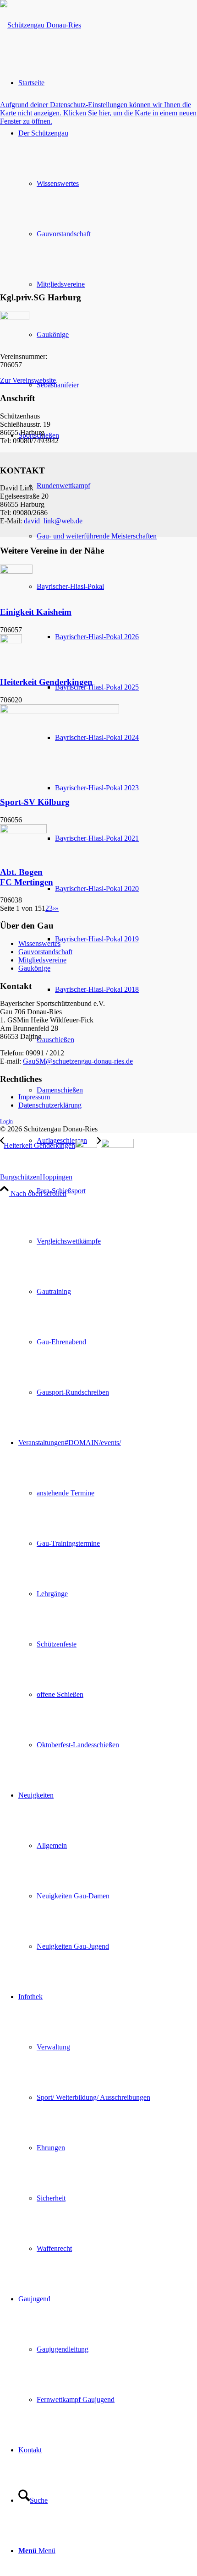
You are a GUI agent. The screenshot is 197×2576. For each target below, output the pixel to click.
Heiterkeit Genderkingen (46, 682)
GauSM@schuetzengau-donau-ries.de (78, 1061)
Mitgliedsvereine (42, 960)
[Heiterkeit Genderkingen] (11, 641)
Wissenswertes (39, 943)
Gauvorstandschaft (45, 952)
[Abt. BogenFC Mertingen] (23, 831)
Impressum (34, 1097)
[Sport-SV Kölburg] (60, 711)
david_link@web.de (53, 521)
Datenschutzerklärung (50, 1105)
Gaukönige (34, 968)
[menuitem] (108, 914)
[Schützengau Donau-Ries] (41, 25)
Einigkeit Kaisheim (36, 612)
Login (6, 1121)
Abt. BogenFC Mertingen (27, 877)
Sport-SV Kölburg (35, 802)
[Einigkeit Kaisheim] (16, 571)
